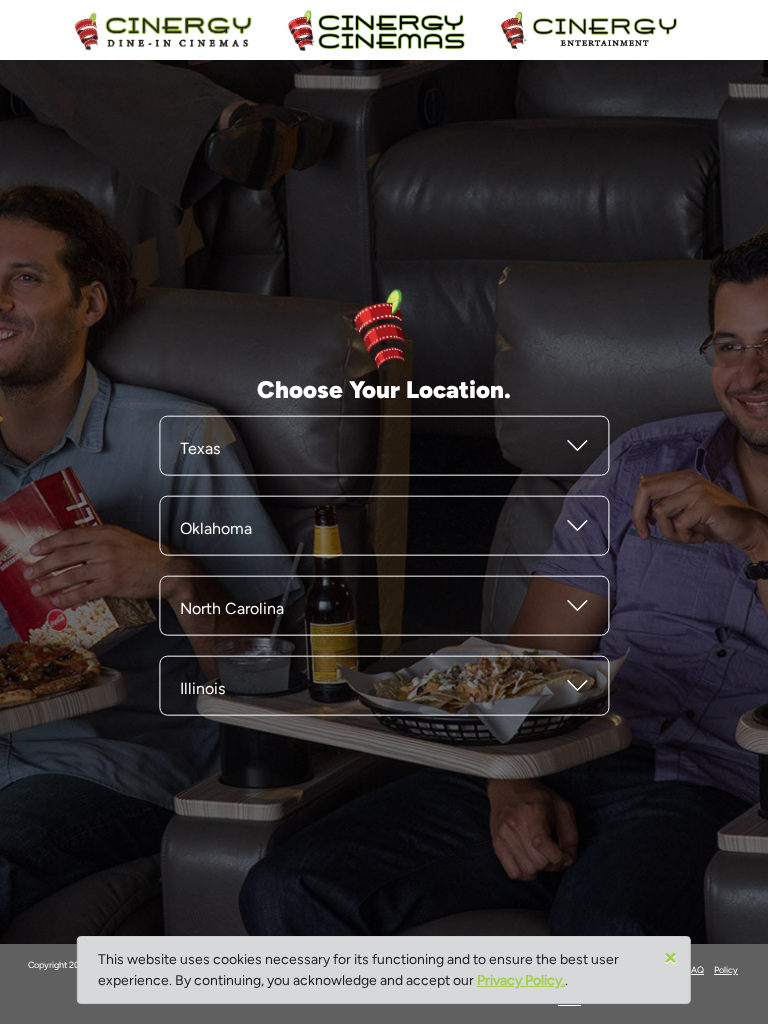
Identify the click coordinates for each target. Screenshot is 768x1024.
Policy (726, 969)
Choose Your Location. (384, 388)
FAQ (695, 969)
